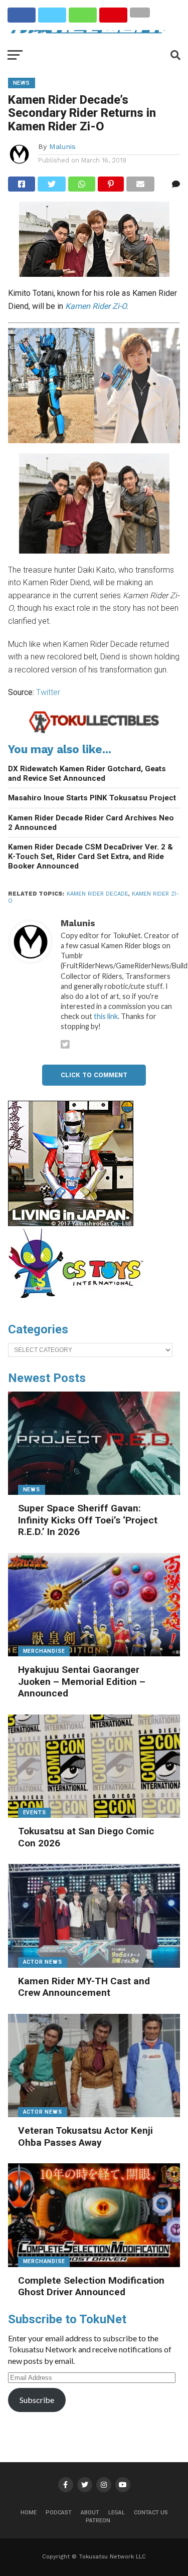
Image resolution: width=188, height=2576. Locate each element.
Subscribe (37, 2400)
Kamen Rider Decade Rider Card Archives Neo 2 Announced (91, 823)
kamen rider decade (98, 894)
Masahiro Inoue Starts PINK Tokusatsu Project (92, 798)
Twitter (48, 692)
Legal (117, 2513)
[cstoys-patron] (79, 1303)
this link (106, 1016)
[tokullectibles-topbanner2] (94, 731)
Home (29, 2513)
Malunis (62, 146)
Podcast (59, 2513)
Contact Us (151, 2513)
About (90, 2513)
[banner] (71, 1224)
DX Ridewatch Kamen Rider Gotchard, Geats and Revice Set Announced (87, 774)
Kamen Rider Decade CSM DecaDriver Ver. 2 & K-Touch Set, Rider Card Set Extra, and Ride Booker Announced (90, 856)
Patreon (98, 2521)
